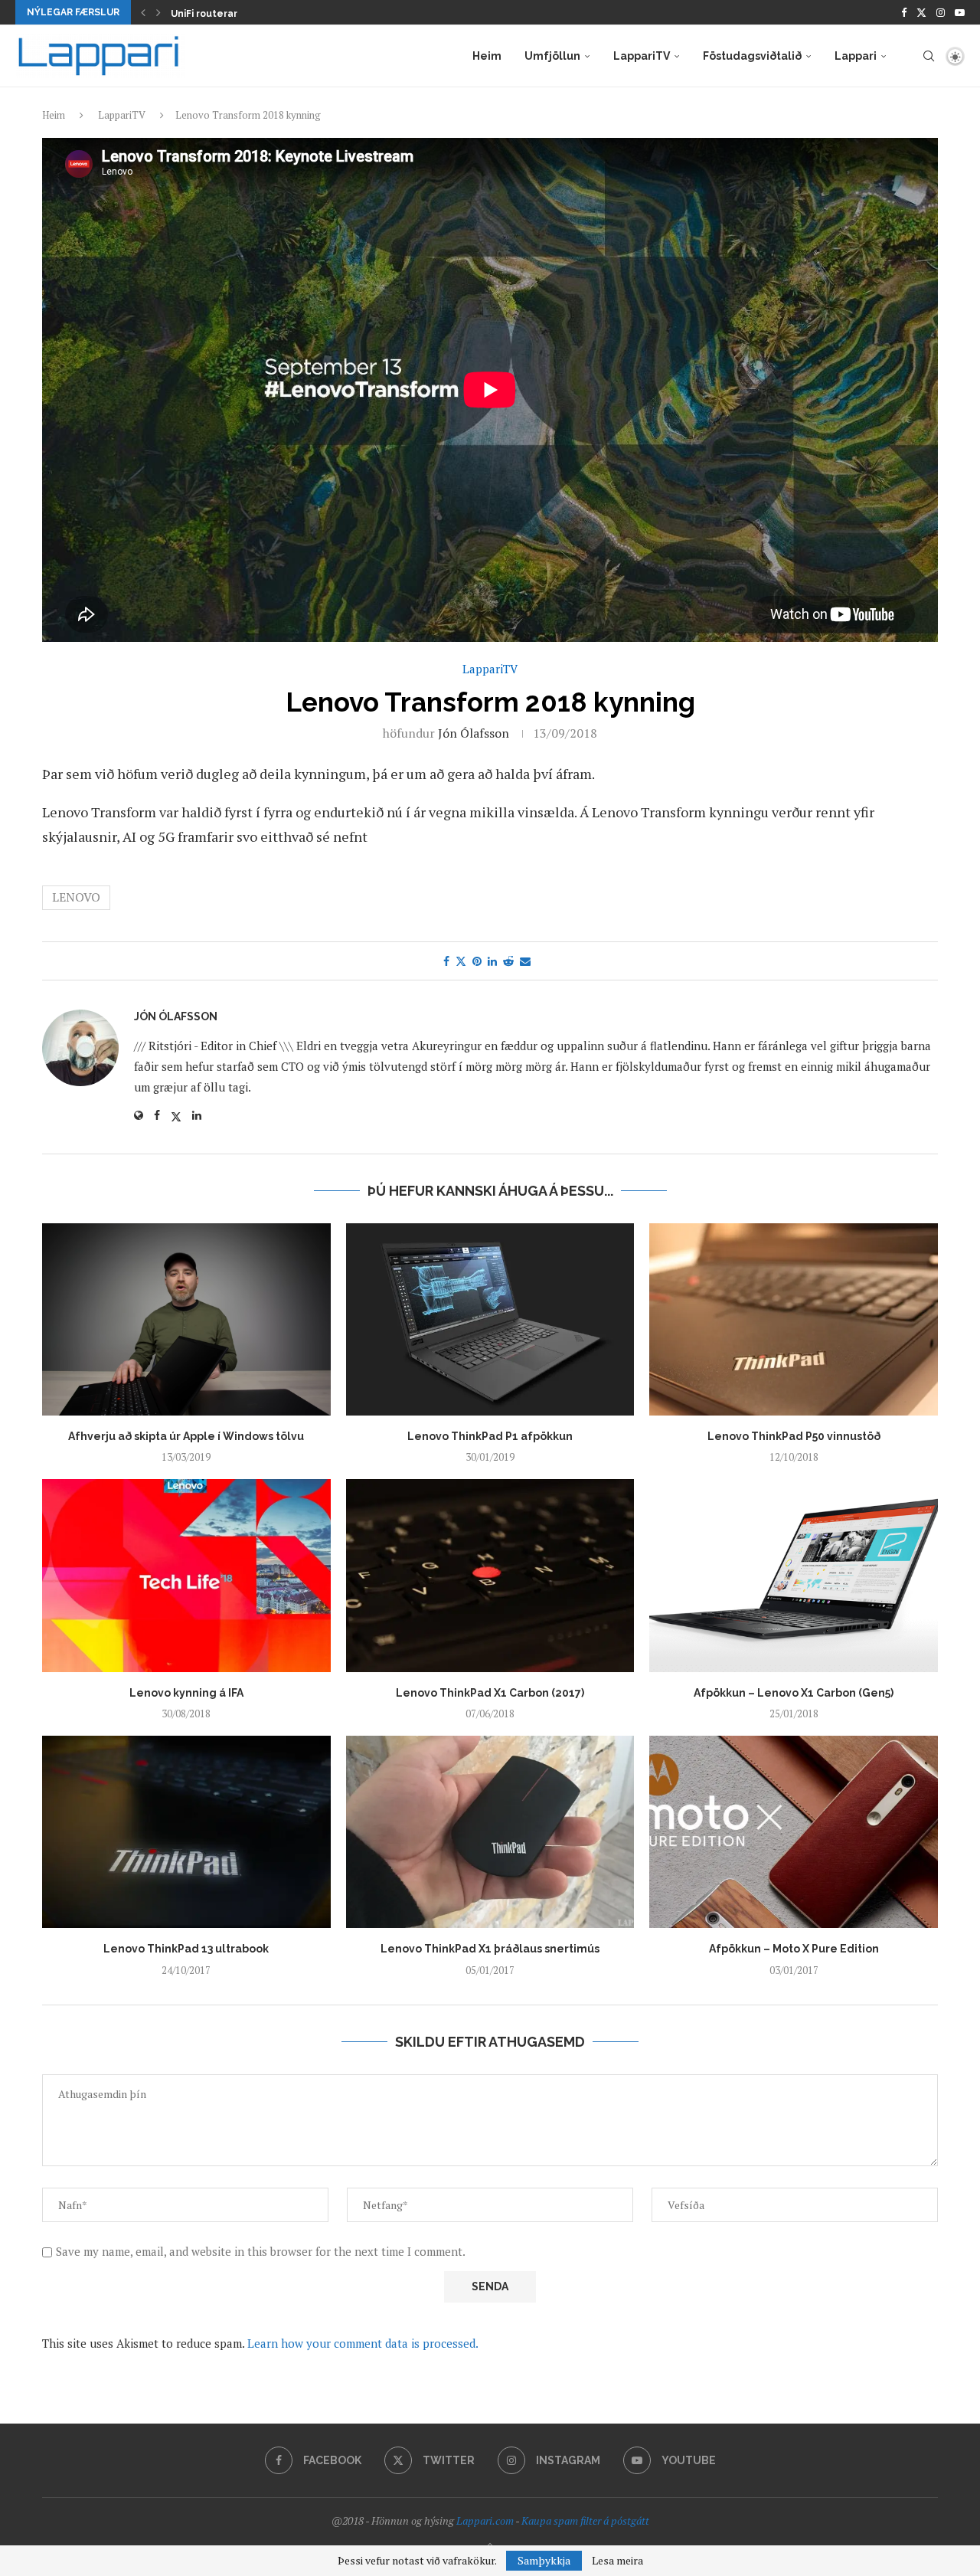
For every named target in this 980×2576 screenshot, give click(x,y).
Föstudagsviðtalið (752, 56)
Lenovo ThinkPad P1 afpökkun (490, 1436)
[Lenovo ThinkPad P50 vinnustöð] (794, 1319)
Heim (487, 56)
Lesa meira (617, 2561)
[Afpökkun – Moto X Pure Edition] (794, 1832)
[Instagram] (941, 12)
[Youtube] (960, 12)
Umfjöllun (552, 56)
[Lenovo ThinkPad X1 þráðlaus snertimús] (490, 1832)
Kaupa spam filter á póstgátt (585, 2520)
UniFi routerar (204, 14)
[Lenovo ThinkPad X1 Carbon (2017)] (490, 1575)
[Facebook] (904, 12)
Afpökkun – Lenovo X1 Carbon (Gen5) (794, 1693)
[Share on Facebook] (446, 961)
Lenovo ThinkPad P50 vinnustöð (794, 1436)
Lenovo (76, 897)
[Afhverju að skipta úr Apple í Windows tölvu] (186, 1319)
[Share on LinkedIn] (492, 961)
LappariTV (642, 56)
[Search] (929, 56)
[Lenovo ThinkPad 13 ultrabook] (186, 1832)
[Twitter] (921, 12)
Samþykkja (544, 2560)
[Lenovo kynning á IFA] (186, 1575)
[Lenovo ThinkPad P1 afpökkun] (490, 1319)
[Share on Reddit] (508, 961)
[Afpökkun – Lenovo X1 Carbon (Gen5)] (794, 1575)
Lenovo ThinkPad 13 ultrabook (186, 1949)
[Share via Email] (525, 961)
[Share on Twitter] (461, 961)
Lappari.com (485, 2520)
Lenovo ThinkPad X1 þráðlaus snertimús (490, 1949)
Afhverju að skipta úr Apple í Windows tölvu (186, 1436)
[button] (143, 12)
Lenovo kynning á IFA (186, 1693)
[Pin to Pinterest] (477, 961)
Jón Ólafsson (474, 733)
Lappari (856, 56)
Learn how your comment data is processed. (363, 2343)
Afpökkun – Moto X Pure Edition (794, 1949)
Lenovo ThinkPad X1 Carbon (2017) (490, 1693)
